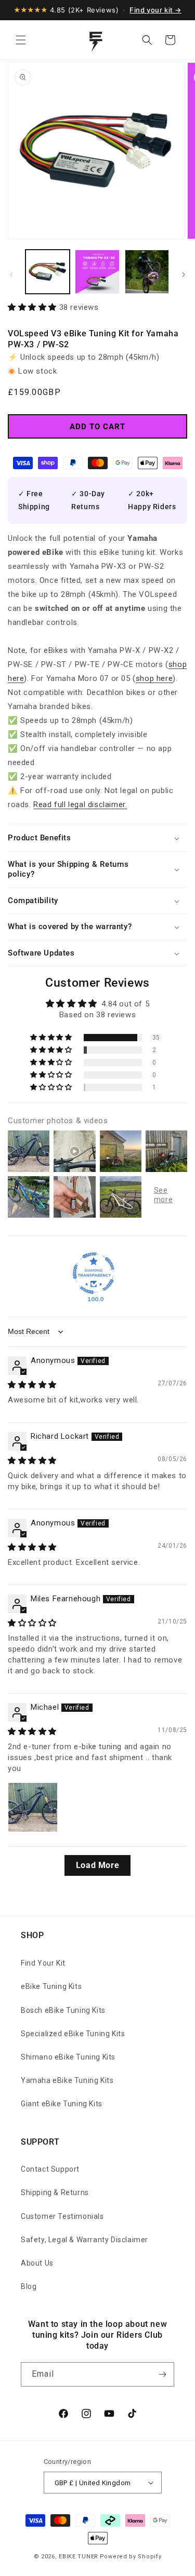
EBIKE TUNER (79, 2557)
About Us (37, 2263)
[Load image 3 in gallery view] (147, 272)
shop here (154, 678)
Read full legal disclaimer (79, 805)
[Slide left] (11, 275)
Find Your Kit (43, 1963)
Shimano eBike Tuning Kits (68, 2057)
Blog (29, 2286)
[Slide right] (184, 275)
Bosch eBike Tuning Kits (63, 2010)
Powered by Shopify (131, 2557)
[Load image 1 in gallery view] (48, 272)
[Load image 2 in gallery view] (97, 272)
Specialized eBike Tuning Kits (73, 2034)
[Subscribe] (162, 2374)
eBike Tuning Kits (51, 1986)
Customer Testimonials (62, 2216)
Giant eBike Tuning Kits (62, 2104)
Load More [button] (97, 1865)
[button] (21, 40)
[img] (32, 1385)
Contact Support (50, 2169)
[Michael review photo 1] (33, 1807)
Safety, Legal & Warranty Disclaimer (84, 2240)
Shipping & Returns (55, 2192)
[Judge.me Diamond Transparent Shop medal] (94, 1273)
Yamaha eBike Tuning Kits (67, 2080)
